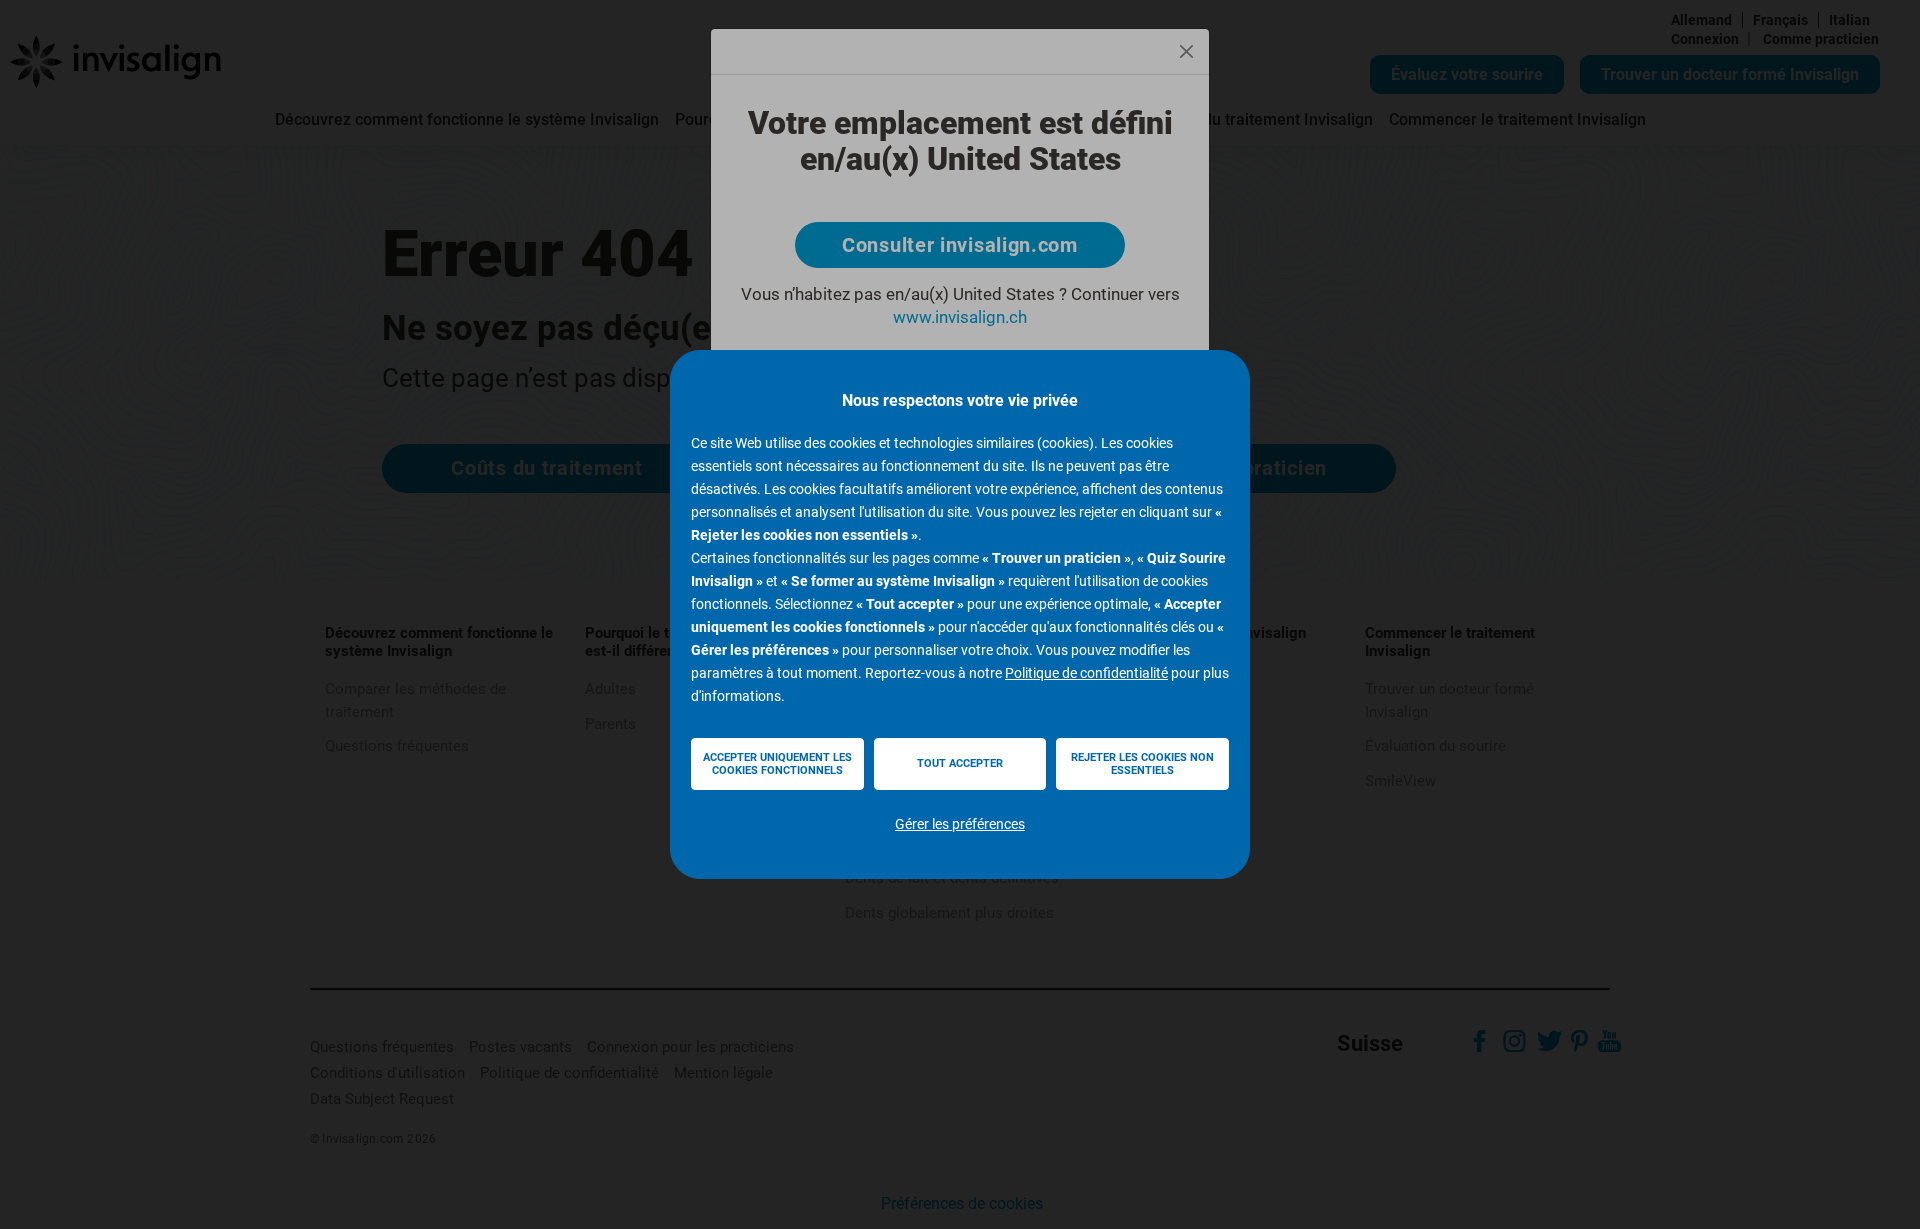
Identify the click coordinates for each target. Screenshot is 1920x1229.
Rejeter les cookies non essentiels (1142, 764)
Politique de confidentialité (1086, 673)
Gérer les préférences (960, 824)
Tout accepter (960, 763)
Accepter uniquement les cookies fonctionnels (777, 764)
